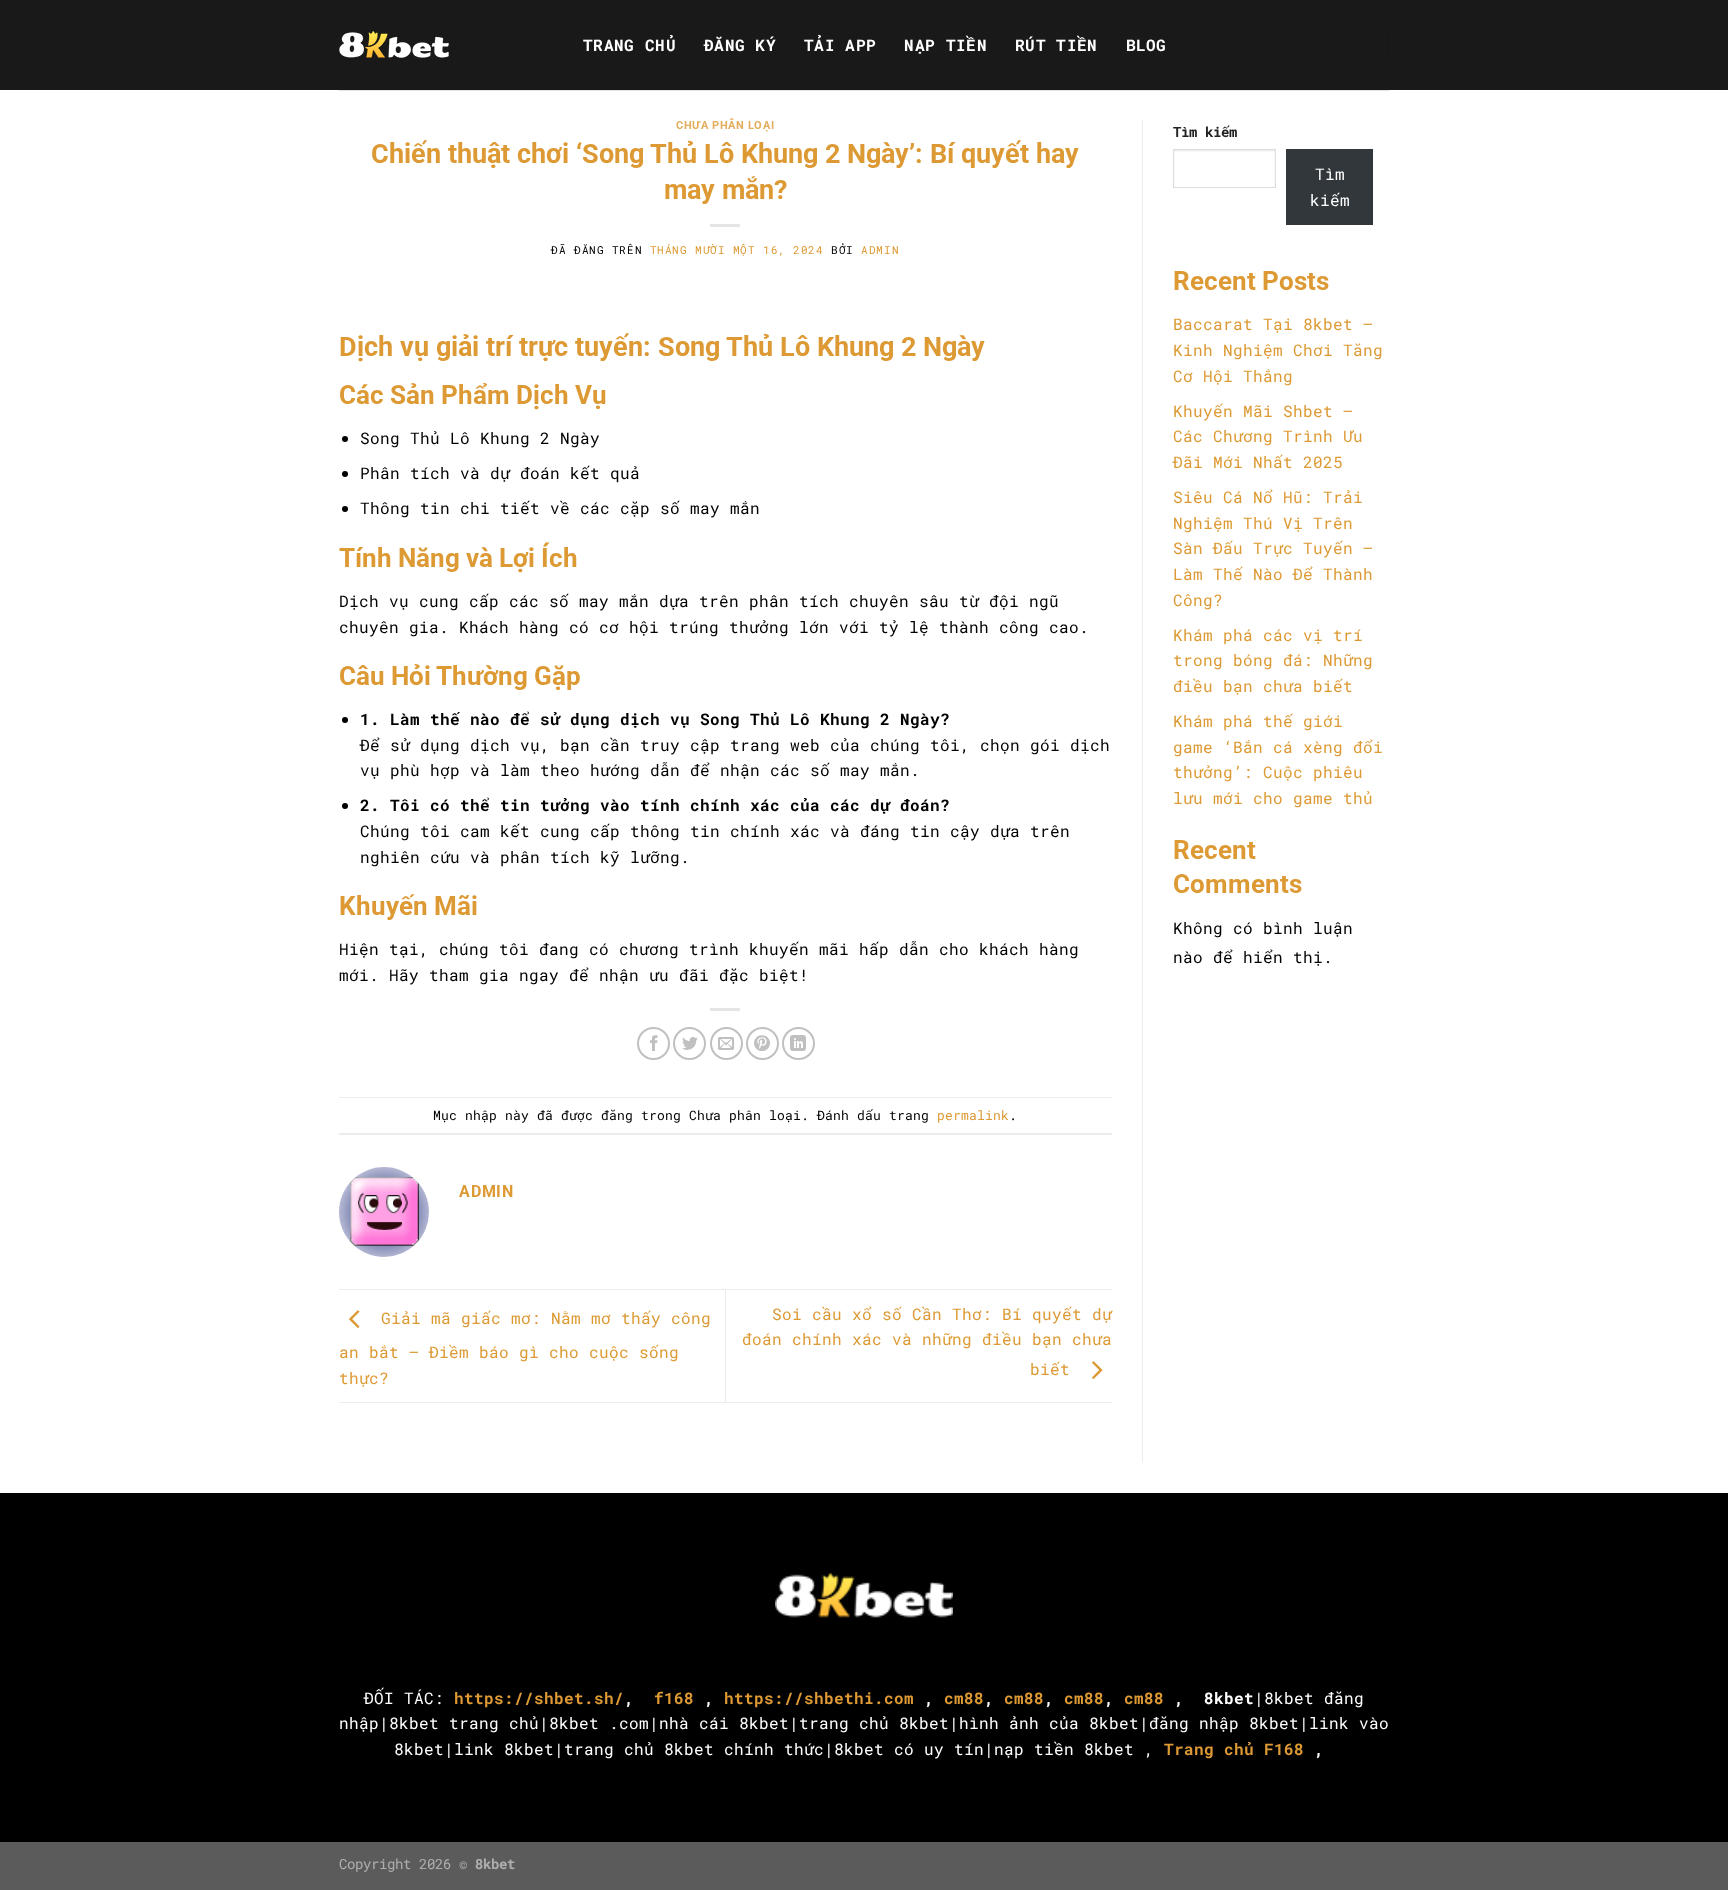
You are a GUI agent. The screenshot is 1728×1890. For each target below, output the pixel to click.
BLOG (1146, 45)
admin (880, 249)
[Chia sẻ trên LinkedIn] (798, 1043)
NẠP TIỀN (945, 45)
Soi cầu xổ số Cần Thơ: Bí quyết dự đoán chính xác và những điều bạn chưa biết (927, 1341)
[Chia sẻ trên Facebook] (653, 1043)
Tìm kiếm (1205, 131)
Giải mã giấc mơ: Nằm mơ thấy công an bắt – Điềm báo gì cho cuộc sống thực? (525, 1347)
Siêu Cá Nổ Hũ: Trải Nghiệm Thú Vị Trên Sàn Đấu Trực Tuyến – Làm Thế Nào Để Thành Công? (1273, 547)
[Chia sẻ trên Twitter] (689, 1043)
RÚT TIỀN (1056, 45)
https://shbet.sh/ (539, 1697)
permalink (973, 1115)
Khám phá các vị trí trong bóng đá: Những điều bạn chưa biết (1273, 660)
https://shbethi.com (819, 1697)
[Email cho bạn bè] (726, 1043)
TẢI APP (840, 45)
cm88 (964, 1697)
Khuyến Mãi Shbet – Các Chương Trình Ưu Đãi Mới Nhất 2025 (1268, 436)
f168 (669, 1697)
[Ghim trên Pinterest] (762, 1043)
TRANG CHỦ (629, 45)
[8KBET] (439, 45)
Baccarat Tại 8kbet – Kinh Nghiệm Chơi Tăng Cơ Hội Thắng (1278, 349)
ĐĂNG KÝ (740, 45)
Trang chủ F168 (1234, 1748)
